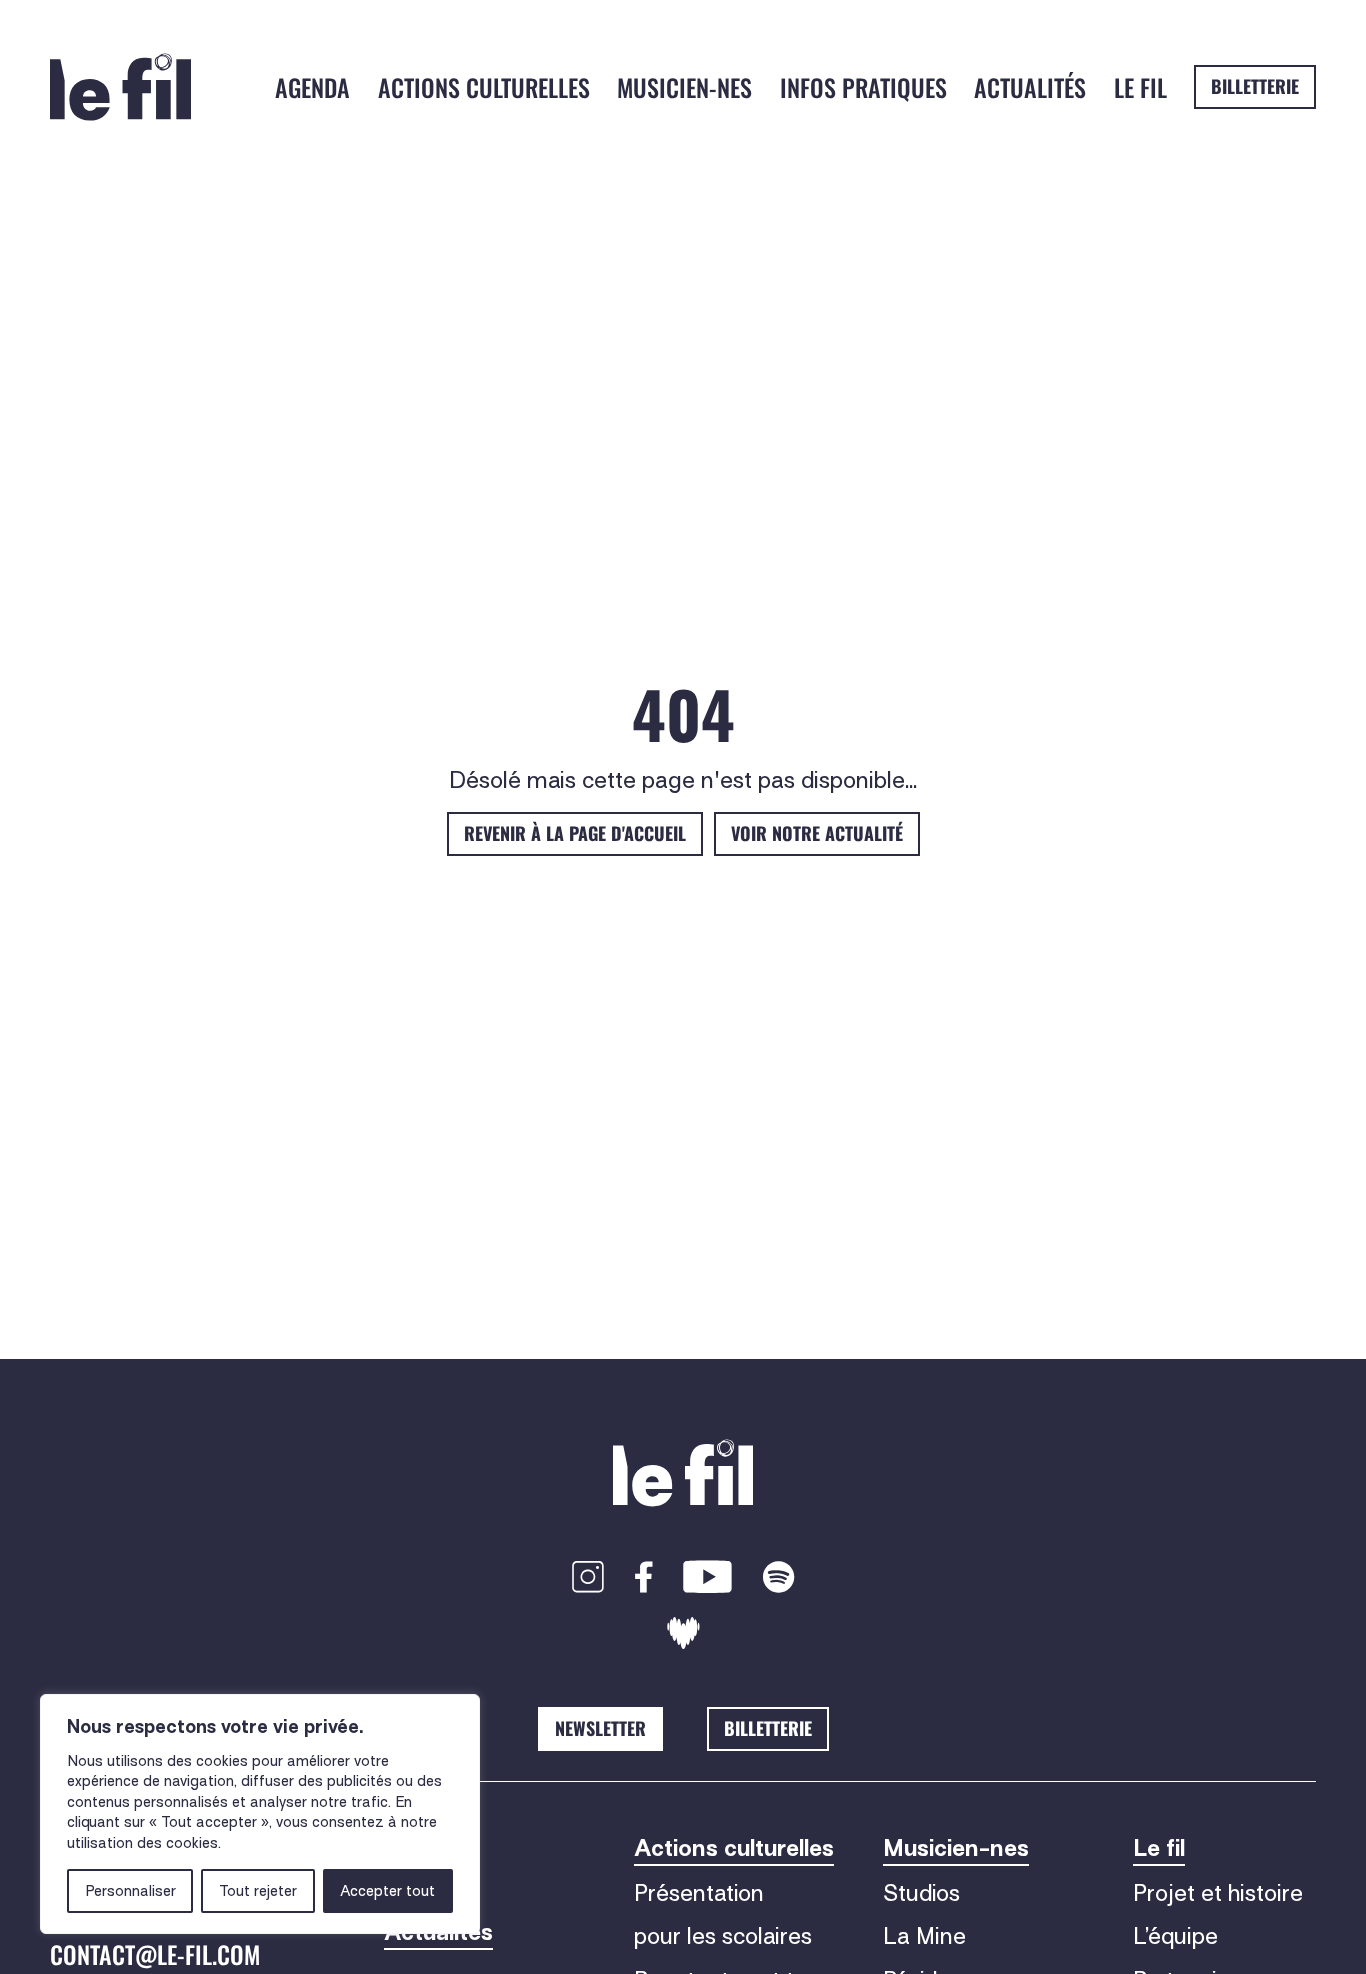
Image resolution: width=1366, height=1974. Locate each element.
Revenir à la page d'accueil (575, 833)
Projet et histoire (1218, 1893)
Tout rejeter (258, 1891)
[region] (260, 1814)
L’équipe (1175, 1936)
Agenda (312, 87)
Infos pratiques (863, 87)
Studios (921, 1893)
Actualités (1030, 87)
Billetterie (1255, 86)
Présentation (699, 1893)
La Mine (924, 1936)
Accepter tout (387, 1891)
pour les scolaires (723, 1936)
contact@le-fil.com (155, 1954)
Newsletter (600, 1728)
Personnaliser (130, 1891)
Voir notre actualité (817, 833)
